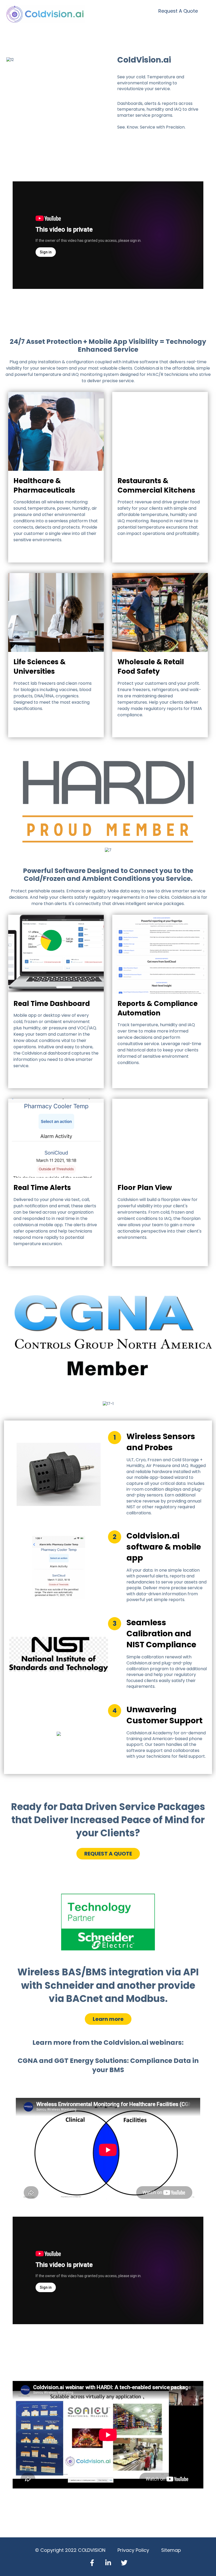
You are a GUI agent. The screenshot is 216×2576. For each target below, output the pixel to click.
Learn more (108, 2019)
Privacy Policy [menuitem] (133, 2550)
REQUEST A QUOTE (108, 1854)
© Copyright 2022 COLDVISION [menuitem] (70, 2550)
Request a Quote (178, 11)
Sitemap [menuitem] (171, 2550)
